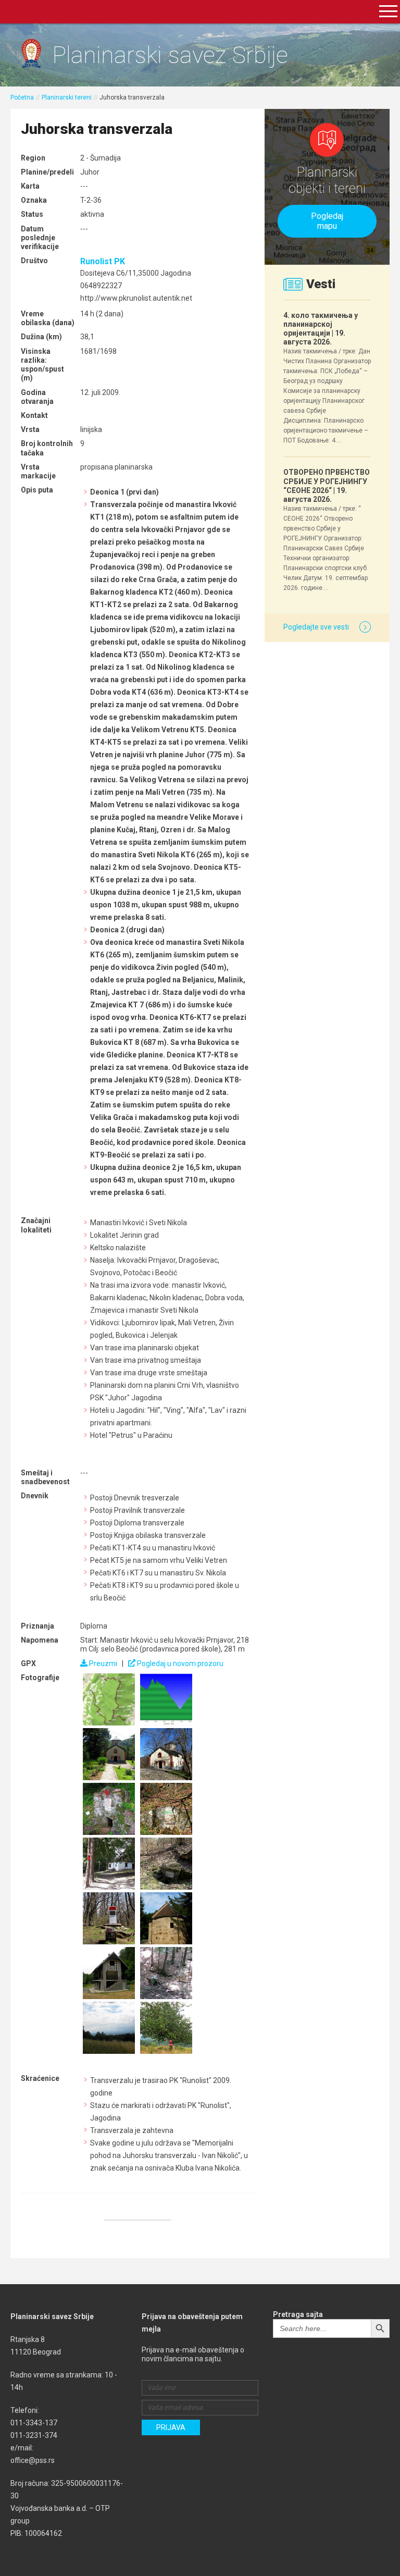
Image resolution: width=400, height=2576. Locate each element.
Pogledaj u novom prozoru (179, 1663)
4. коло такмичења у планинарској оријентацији (321, 329)
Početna (22, 97)
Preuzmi (102, 1663)
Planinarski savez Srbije (170, 55)
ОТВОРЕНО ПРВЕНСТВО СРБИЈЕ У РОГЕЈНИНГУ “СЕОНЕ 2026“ (327, 486)
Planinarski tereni (67, 97)
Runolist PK (103, 261)
